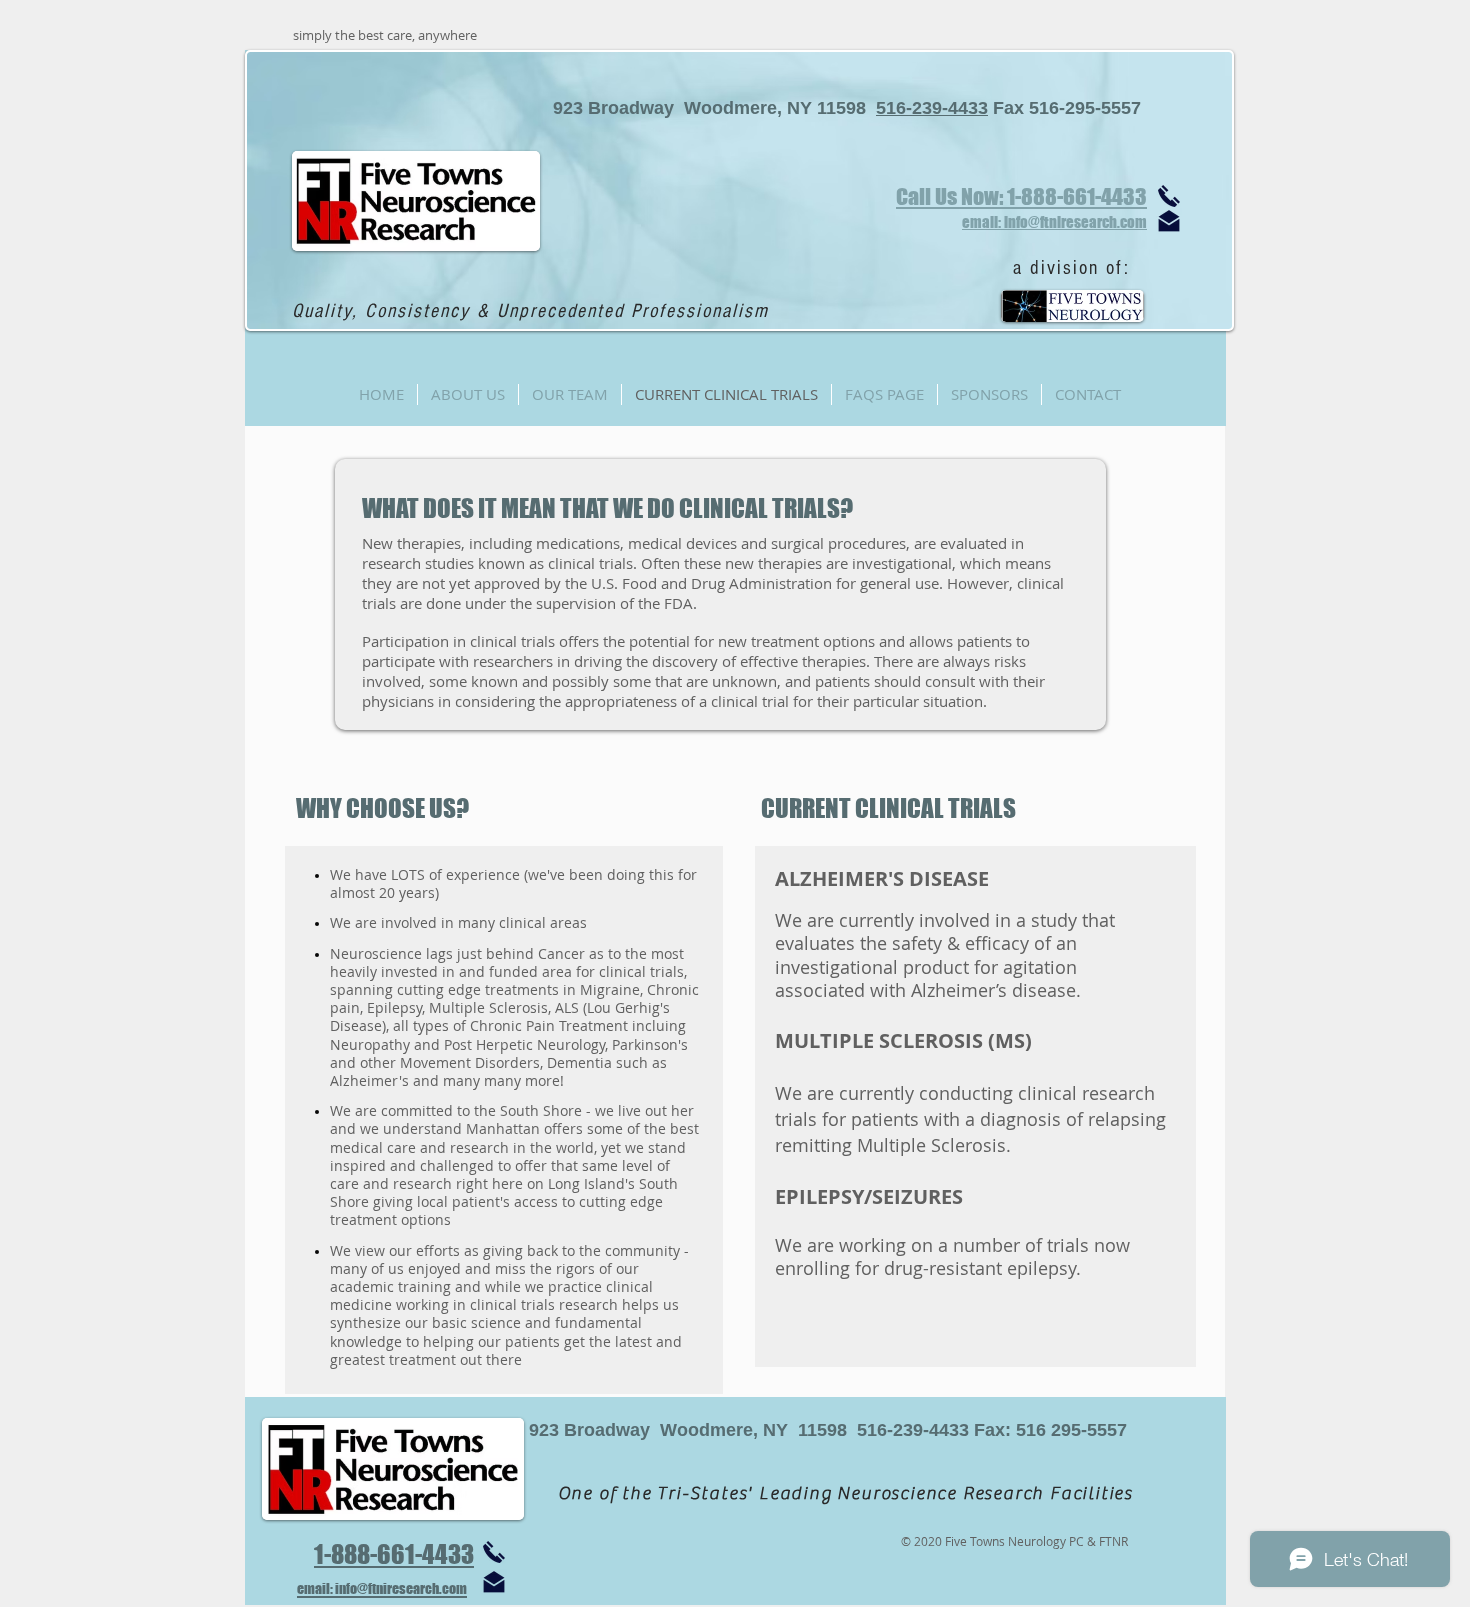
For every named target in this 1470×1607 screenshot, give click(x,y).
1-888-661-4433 (394, 1554)
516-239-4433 (932, 108)
